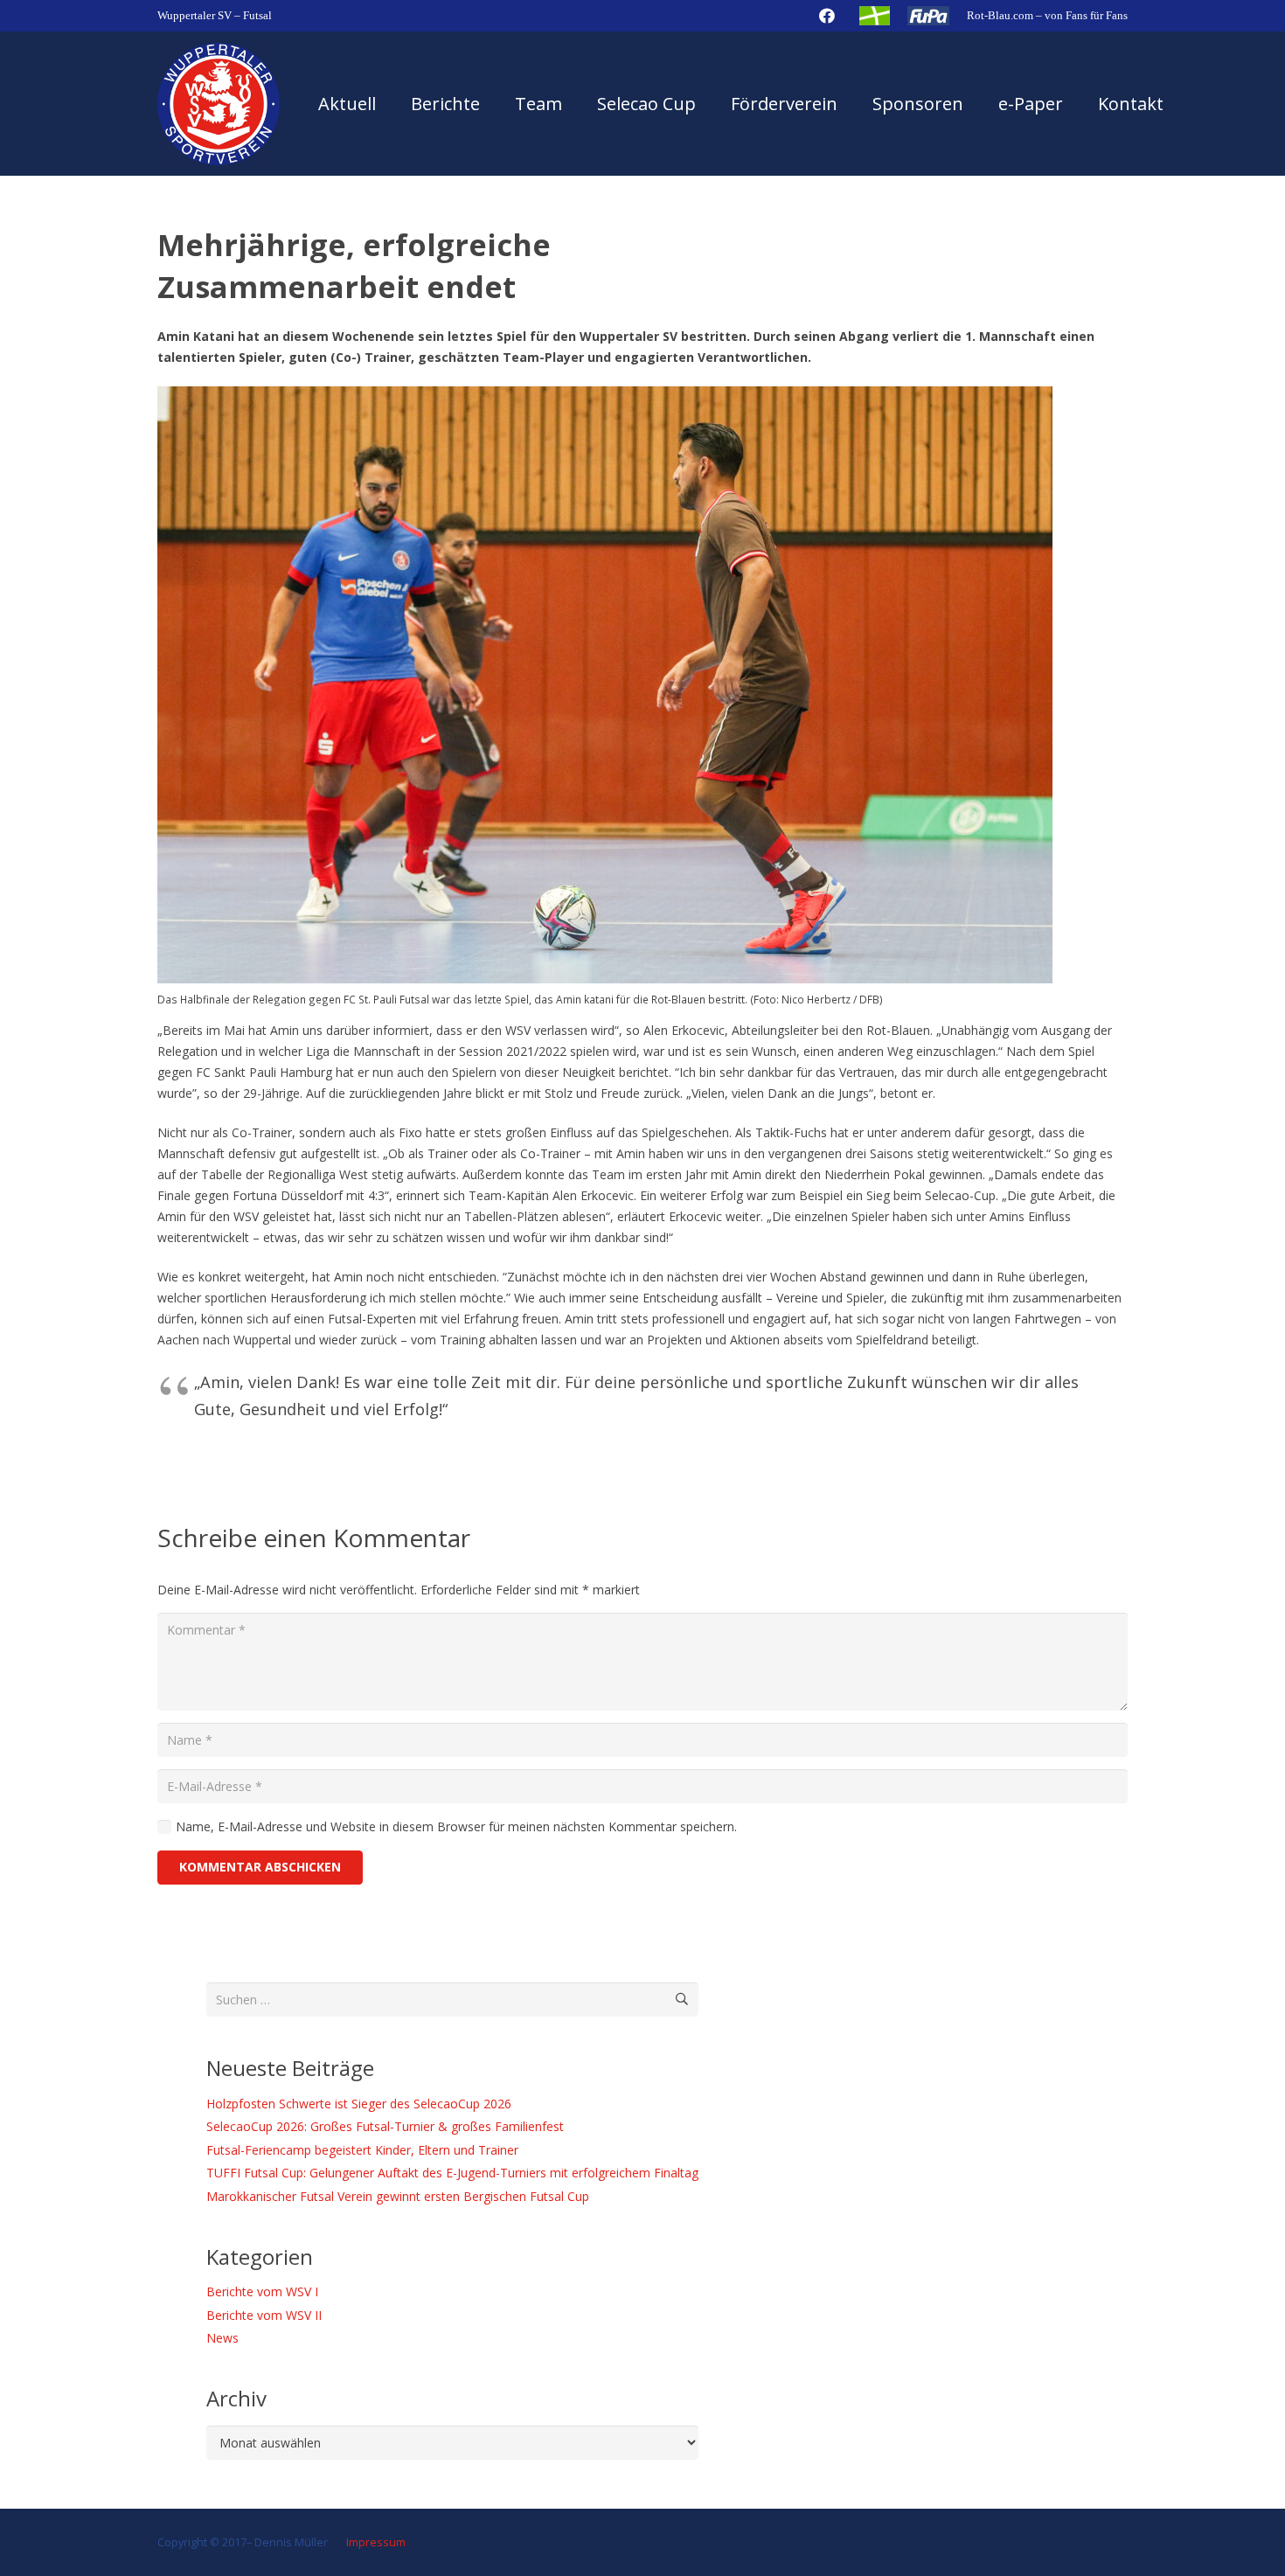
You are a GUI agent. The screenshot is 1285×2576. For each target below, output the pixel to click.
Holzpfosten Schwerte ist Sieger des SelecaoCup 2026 (359, 2104)
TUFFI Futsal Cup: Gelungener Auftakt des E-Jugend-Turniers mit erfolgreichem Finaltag (452, 2173)
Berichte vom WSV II (264, 2315)
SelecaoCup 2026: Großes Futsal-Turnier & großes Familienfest (385, 2126)
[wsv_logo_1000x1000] (219, 104)
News (222, 2338)
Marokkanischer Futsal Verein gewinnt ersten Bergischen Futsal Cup (398, 2196)
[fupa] (929, 16)
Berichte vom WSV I (262, 2291)
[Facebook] (827, 16)
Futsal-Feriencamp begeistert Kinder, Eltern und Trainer (362, 2150)
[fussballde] (875, 16)
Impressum (375, 2542)
